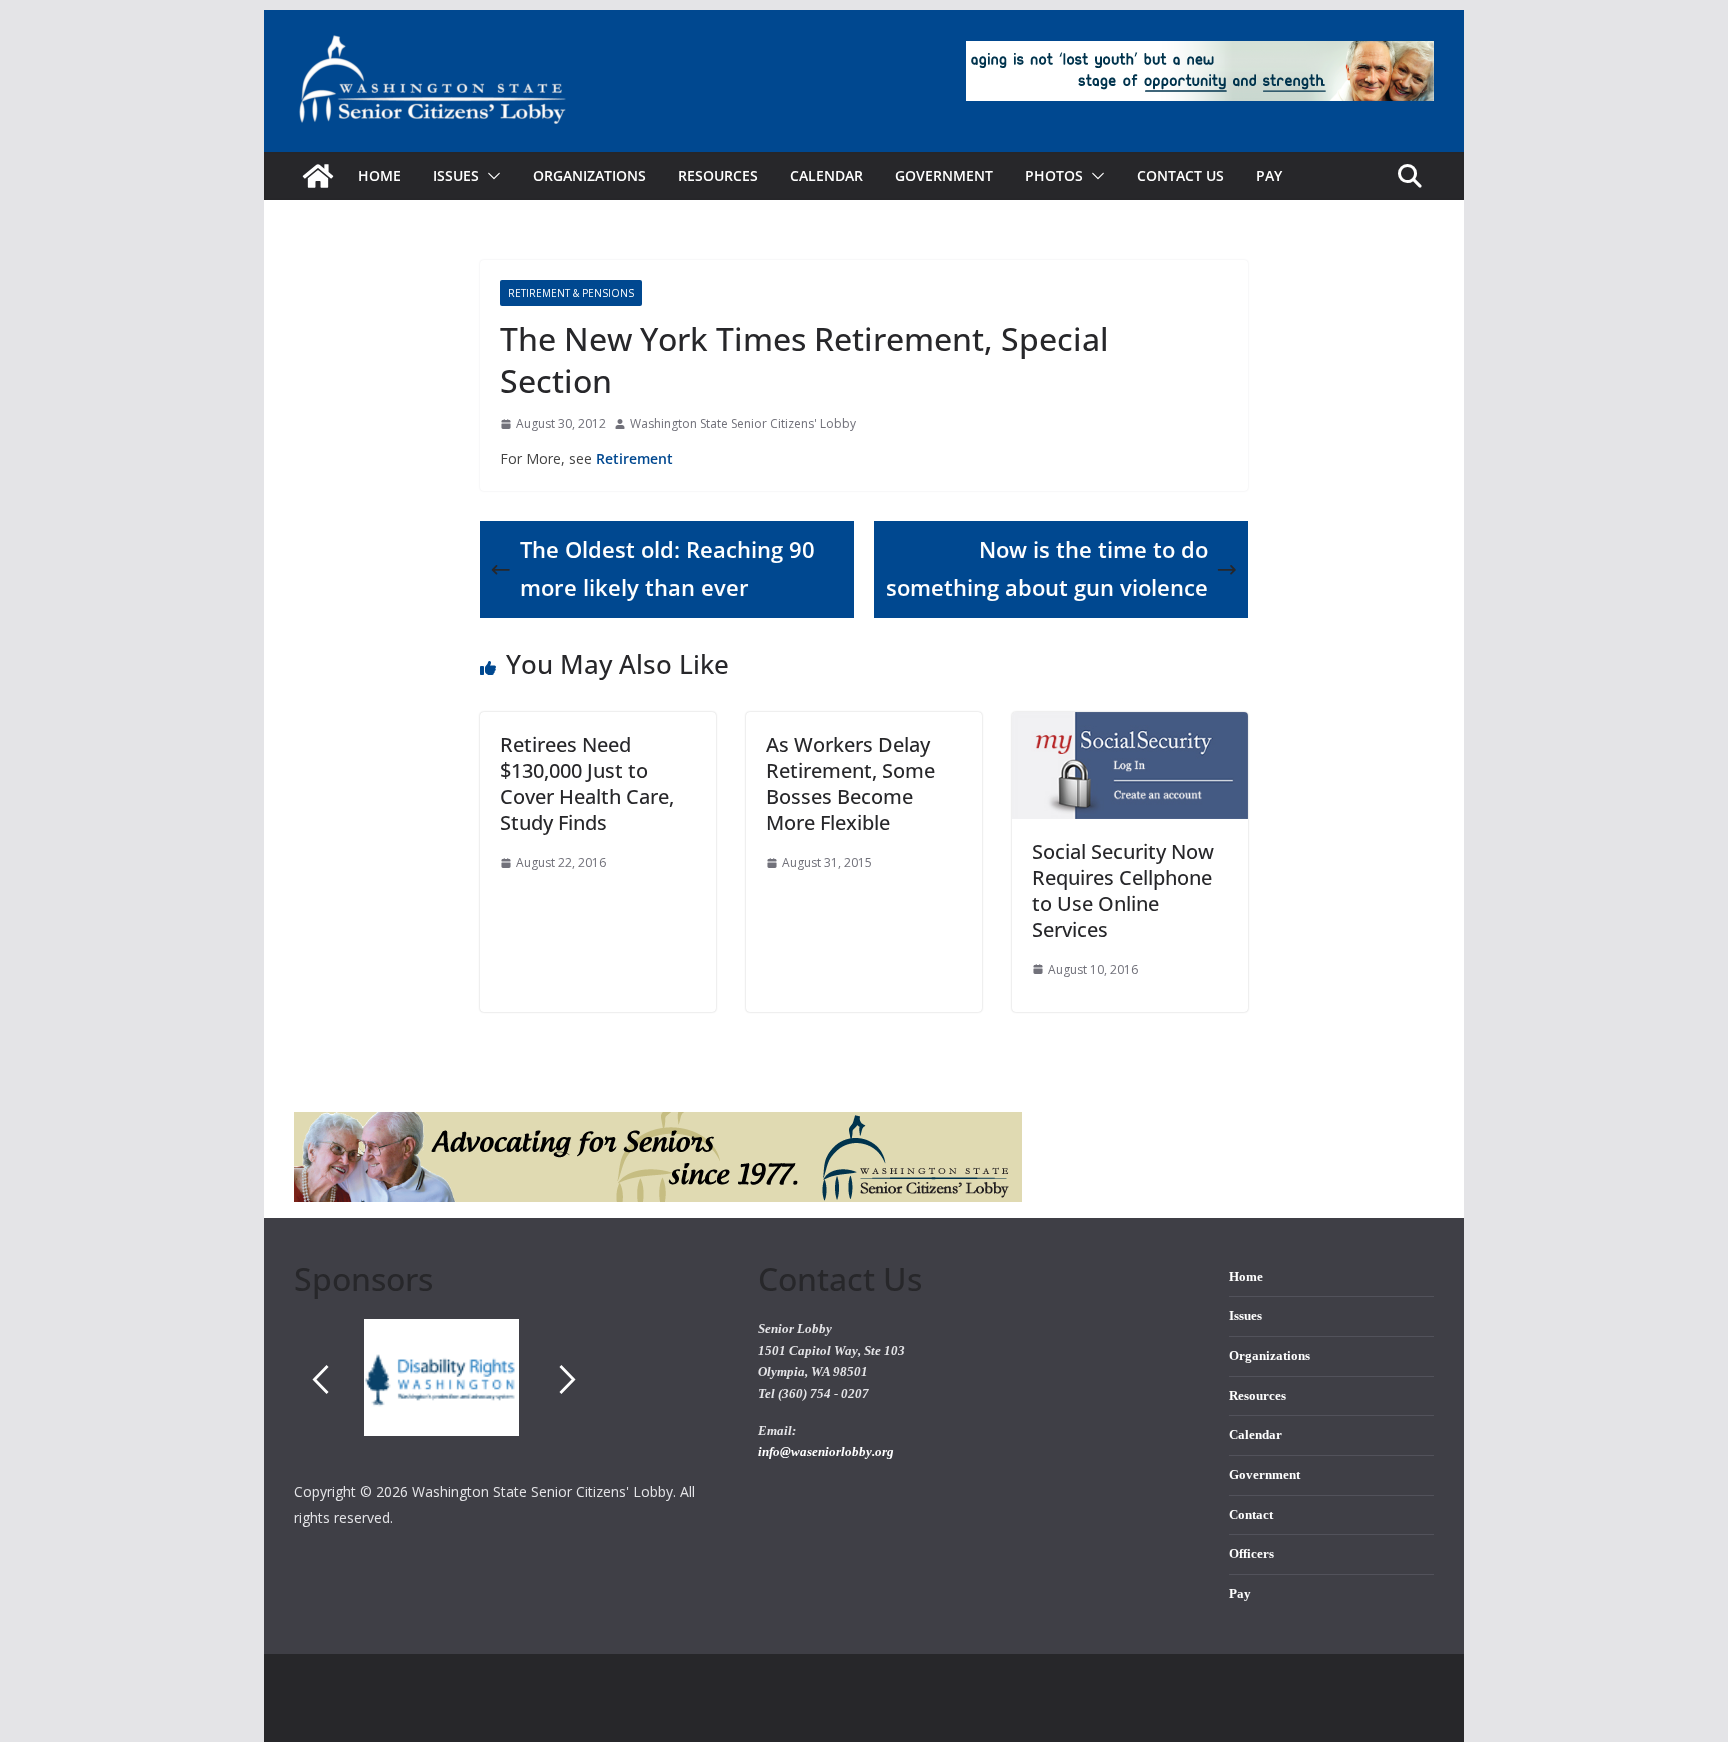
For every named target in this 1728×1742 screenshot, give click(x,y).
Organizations (589, 175)
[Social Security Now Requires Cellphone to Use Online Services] (1130, 726)
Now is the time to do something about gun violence (1047, 569)
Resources (718, 175)
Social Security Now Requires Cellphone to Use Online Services (1123, 890)
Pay (1269, 175)
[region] (511, 1399)
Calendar (826, 175)
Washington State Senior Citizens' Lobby (743, 423)
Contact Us (1180, 175)
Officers (1251, 1554)
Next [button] (568, 1379)
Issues (1245, 1316)
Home (379, 175)
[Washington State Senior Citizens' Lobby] (318, 176)
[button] (490, 176)
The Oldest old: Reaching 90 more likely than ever (667, 569)
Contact (1251, 1515)
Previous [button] (320, 1379)
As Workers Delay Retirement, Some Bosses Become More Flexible (850, 783)
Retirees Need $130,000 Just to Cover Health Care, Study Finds (587, 783)
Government (944, 175)
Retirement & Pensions (571, 293)
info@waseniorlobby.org (826, 1452)
